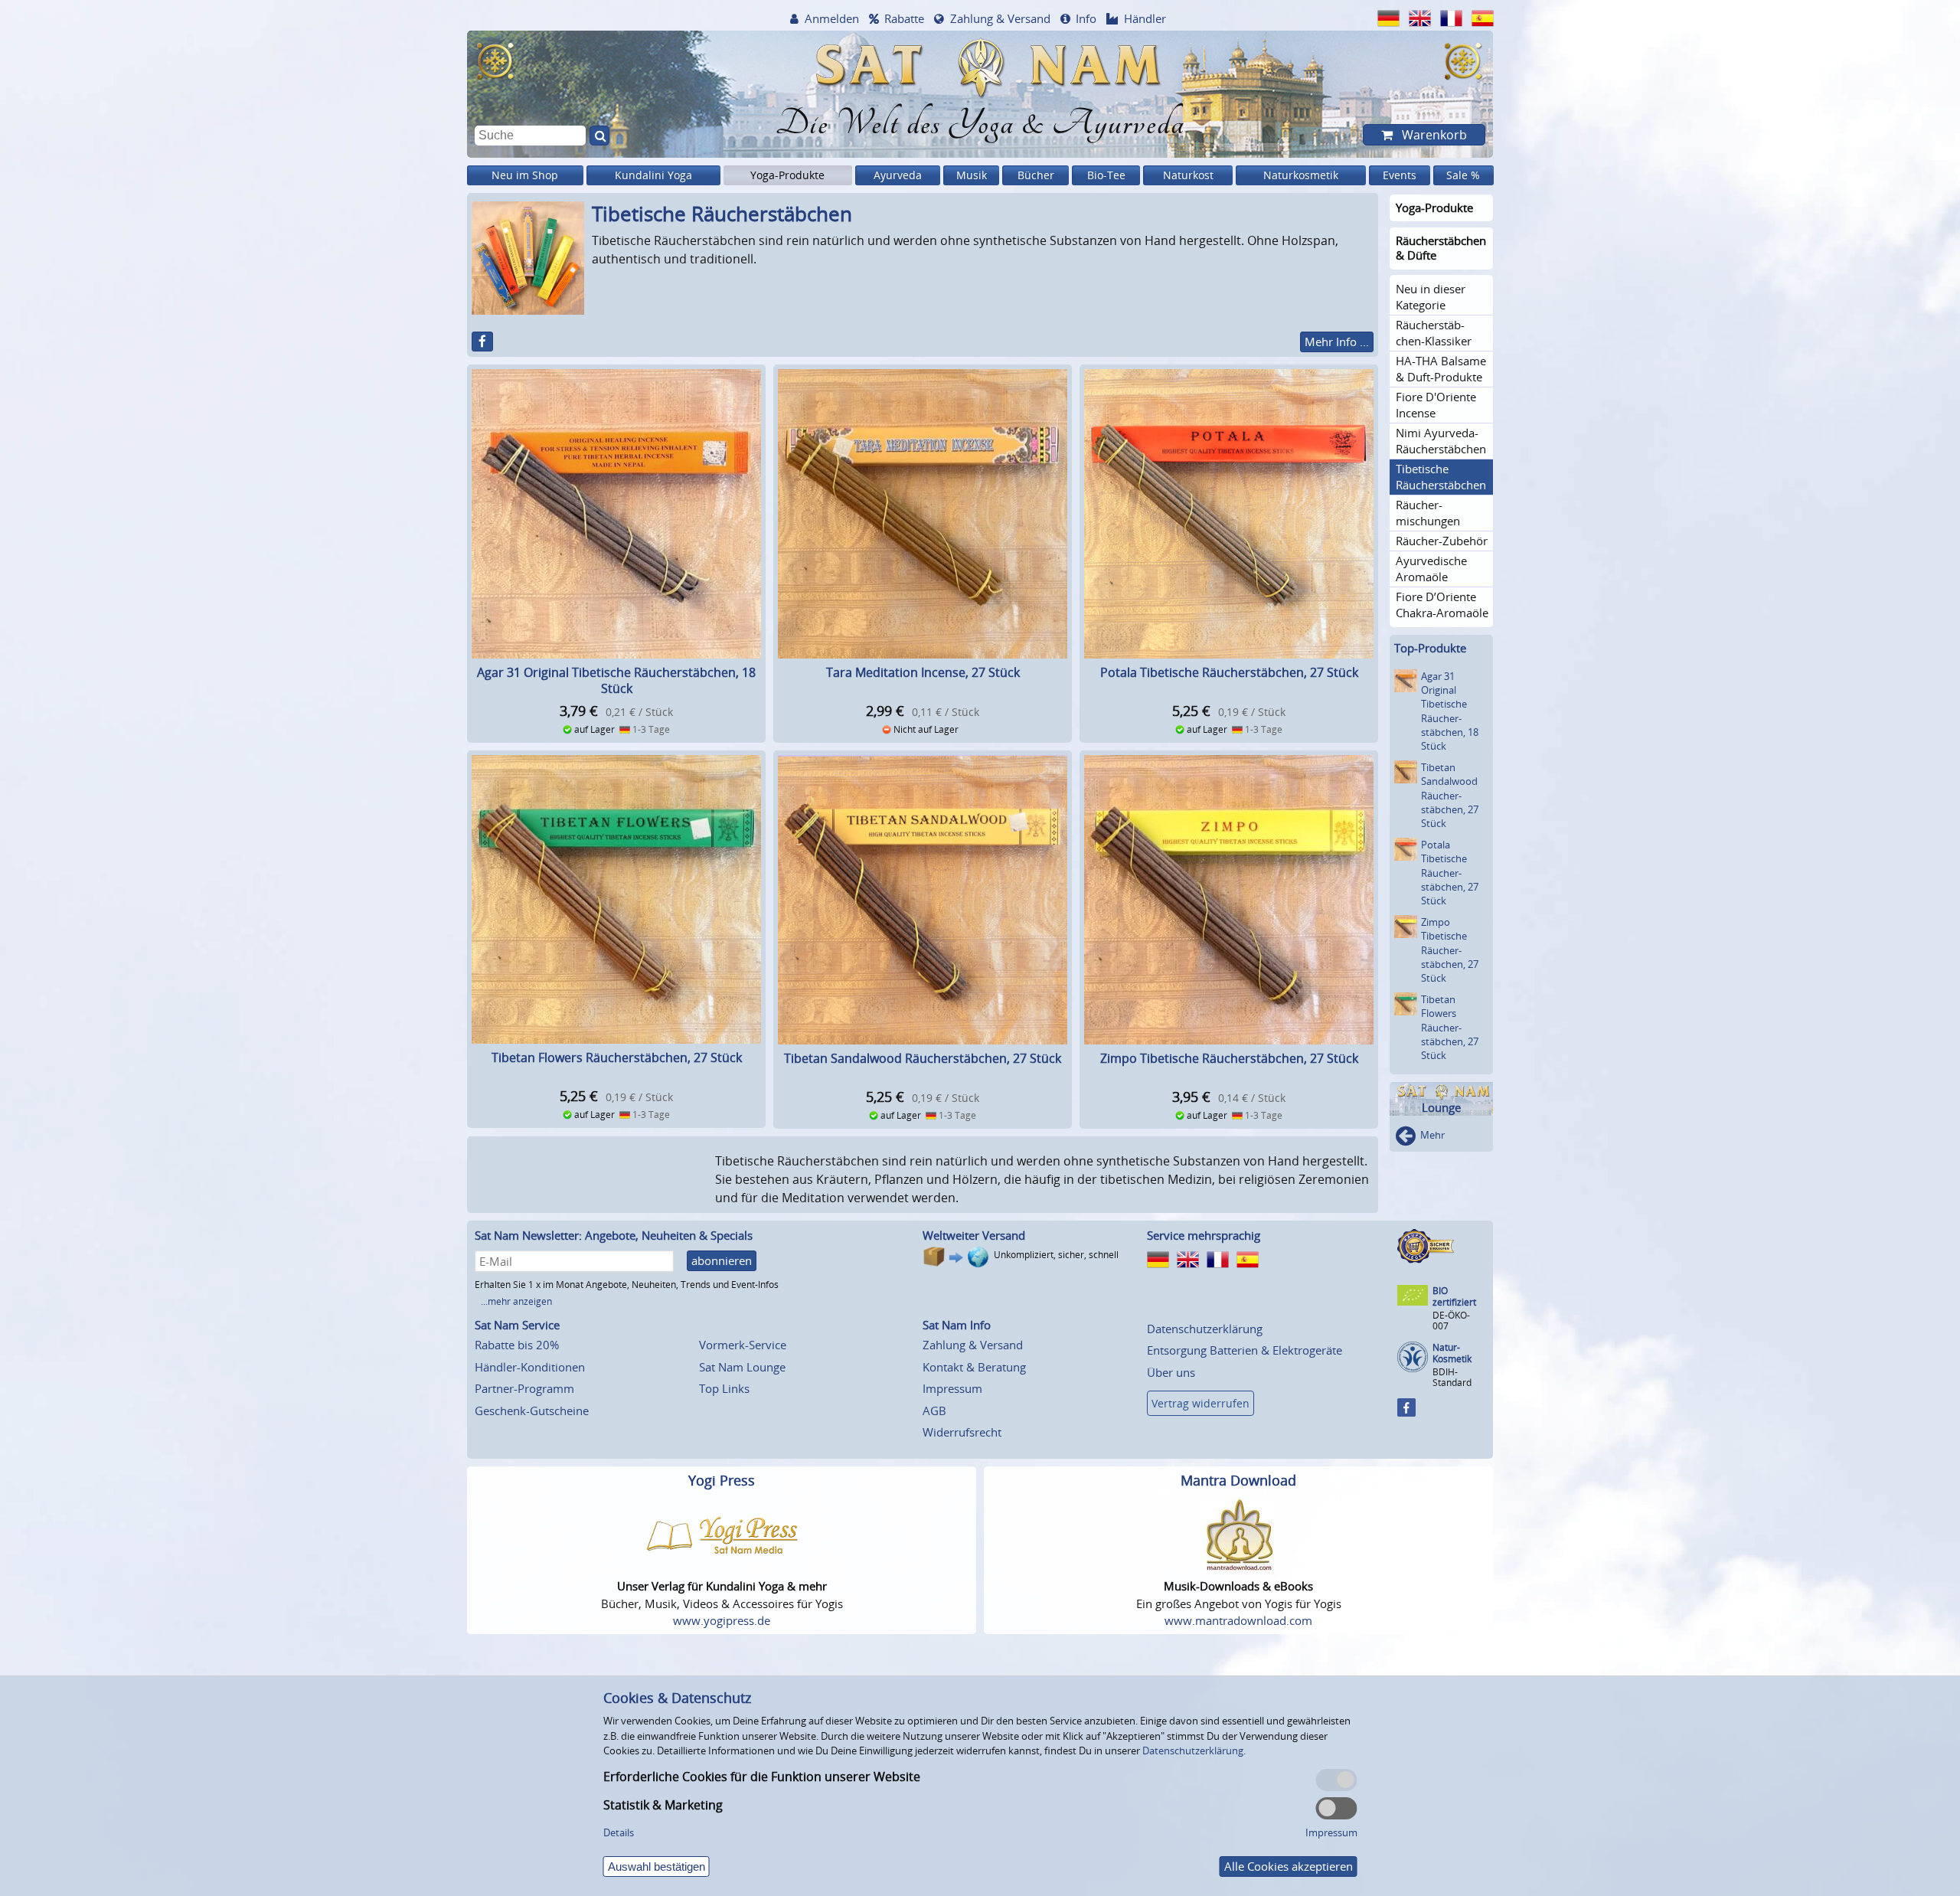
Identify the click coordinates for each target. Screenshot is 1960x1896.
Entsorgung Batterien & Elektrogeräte (1245, 1350)
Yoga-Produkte (787, 175)
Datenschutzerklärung (1205, 1329)
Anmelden (832, 18)
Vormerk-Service (743, 1345)
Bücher (1036, 175)
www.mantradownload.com (1238, 1620)
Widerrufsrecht (962, 1432)
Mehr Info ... (1337, 342)
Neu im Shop (525, 175)
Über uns (1171, 1372)
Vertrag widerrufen (1200, 1403)
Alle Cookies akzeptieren (1289, 1866)
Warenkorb (1433, 135)
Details (619, 1832)
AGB (934, 1411)
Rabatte (904, 18)
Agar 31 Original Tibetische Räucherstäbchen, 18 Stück (616, 680)
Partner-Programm (524, 1388)
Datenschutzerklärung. (1194, 1751)
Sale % (1463, 175)
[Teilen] (482, 342)
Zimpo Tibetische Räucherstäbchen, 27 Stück (1229, 1058)
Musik (972, 175)
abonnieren (722, 1260)
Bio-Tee (1106, 175)
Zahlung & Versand (1000, 18)
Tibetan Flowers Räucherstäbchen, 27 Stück (617, 1058)
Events (1400, 175)
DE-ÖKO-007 (1451, 1321)
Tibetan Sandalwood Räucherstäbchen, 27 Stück (923, 1058)
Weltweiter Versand (974, 1235)
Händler (1145, 18)
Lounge (1441, 1108)
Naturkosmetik (1301, 175)
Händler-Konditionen (530, 1367)
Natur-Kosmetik (1452, 1353)
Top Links (724, 1388)
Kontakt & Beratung (974, 1367)
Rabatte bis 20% (517, 1345)
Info (1086, 18)
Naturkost (1188, 175)
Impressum (952, 1388)
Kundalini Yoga (653, 175)
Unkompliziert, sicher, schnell (1056, 1255)
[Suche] (599, 136)
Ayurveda (898, 175)
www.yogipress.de (722, 1620)
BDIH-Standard (1452, 1377)
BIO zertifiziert (1454, 1297)
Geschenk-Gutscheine (532, 1411)
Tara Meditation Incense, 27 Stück (923, 672)
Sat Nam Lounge (742, 1367)
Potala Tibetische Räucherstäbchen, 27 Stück (1229, 672)
